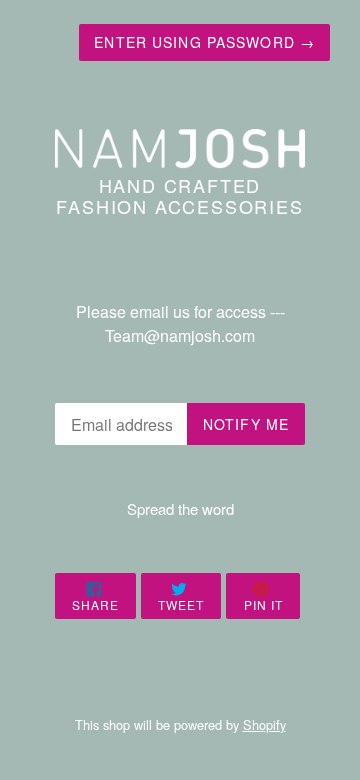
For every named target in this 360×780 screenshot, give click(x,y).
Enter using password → (204, 42)
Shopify (264, 724)
